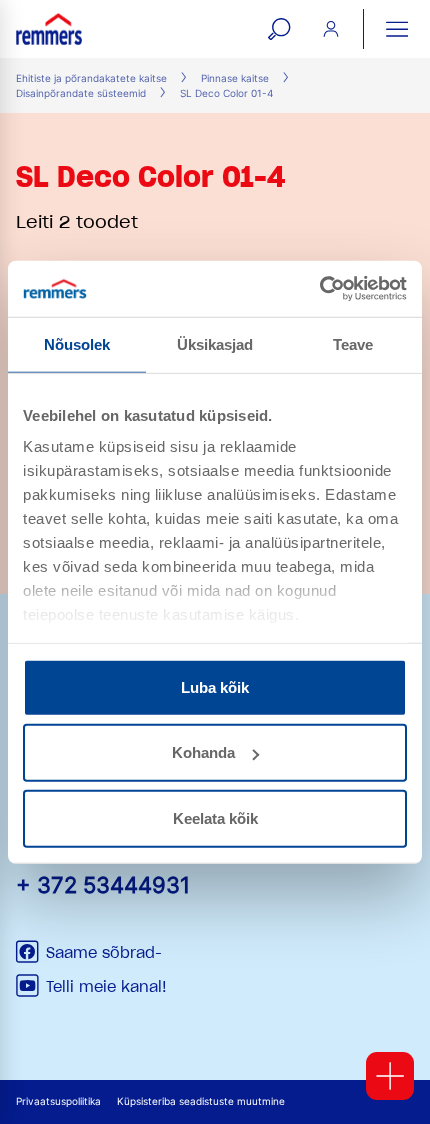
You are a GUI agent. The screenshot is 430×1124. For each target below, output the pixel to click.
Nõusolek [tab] (77, 343)
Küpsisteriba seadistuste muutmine (201, 1101)
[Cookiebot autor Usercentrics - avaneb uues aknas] (319, 289)
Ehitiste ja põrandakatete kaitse (91, 78)
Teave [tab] (353, 343)
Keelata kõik (215, 817)
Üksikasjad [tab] (215, 343)
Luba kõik (215, 686)
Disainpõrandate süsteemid (81, 93)
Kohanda (203, 752)
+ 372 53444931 (103, 884)
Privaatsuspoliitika (58, 1101)
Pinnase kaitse (235, 78)
